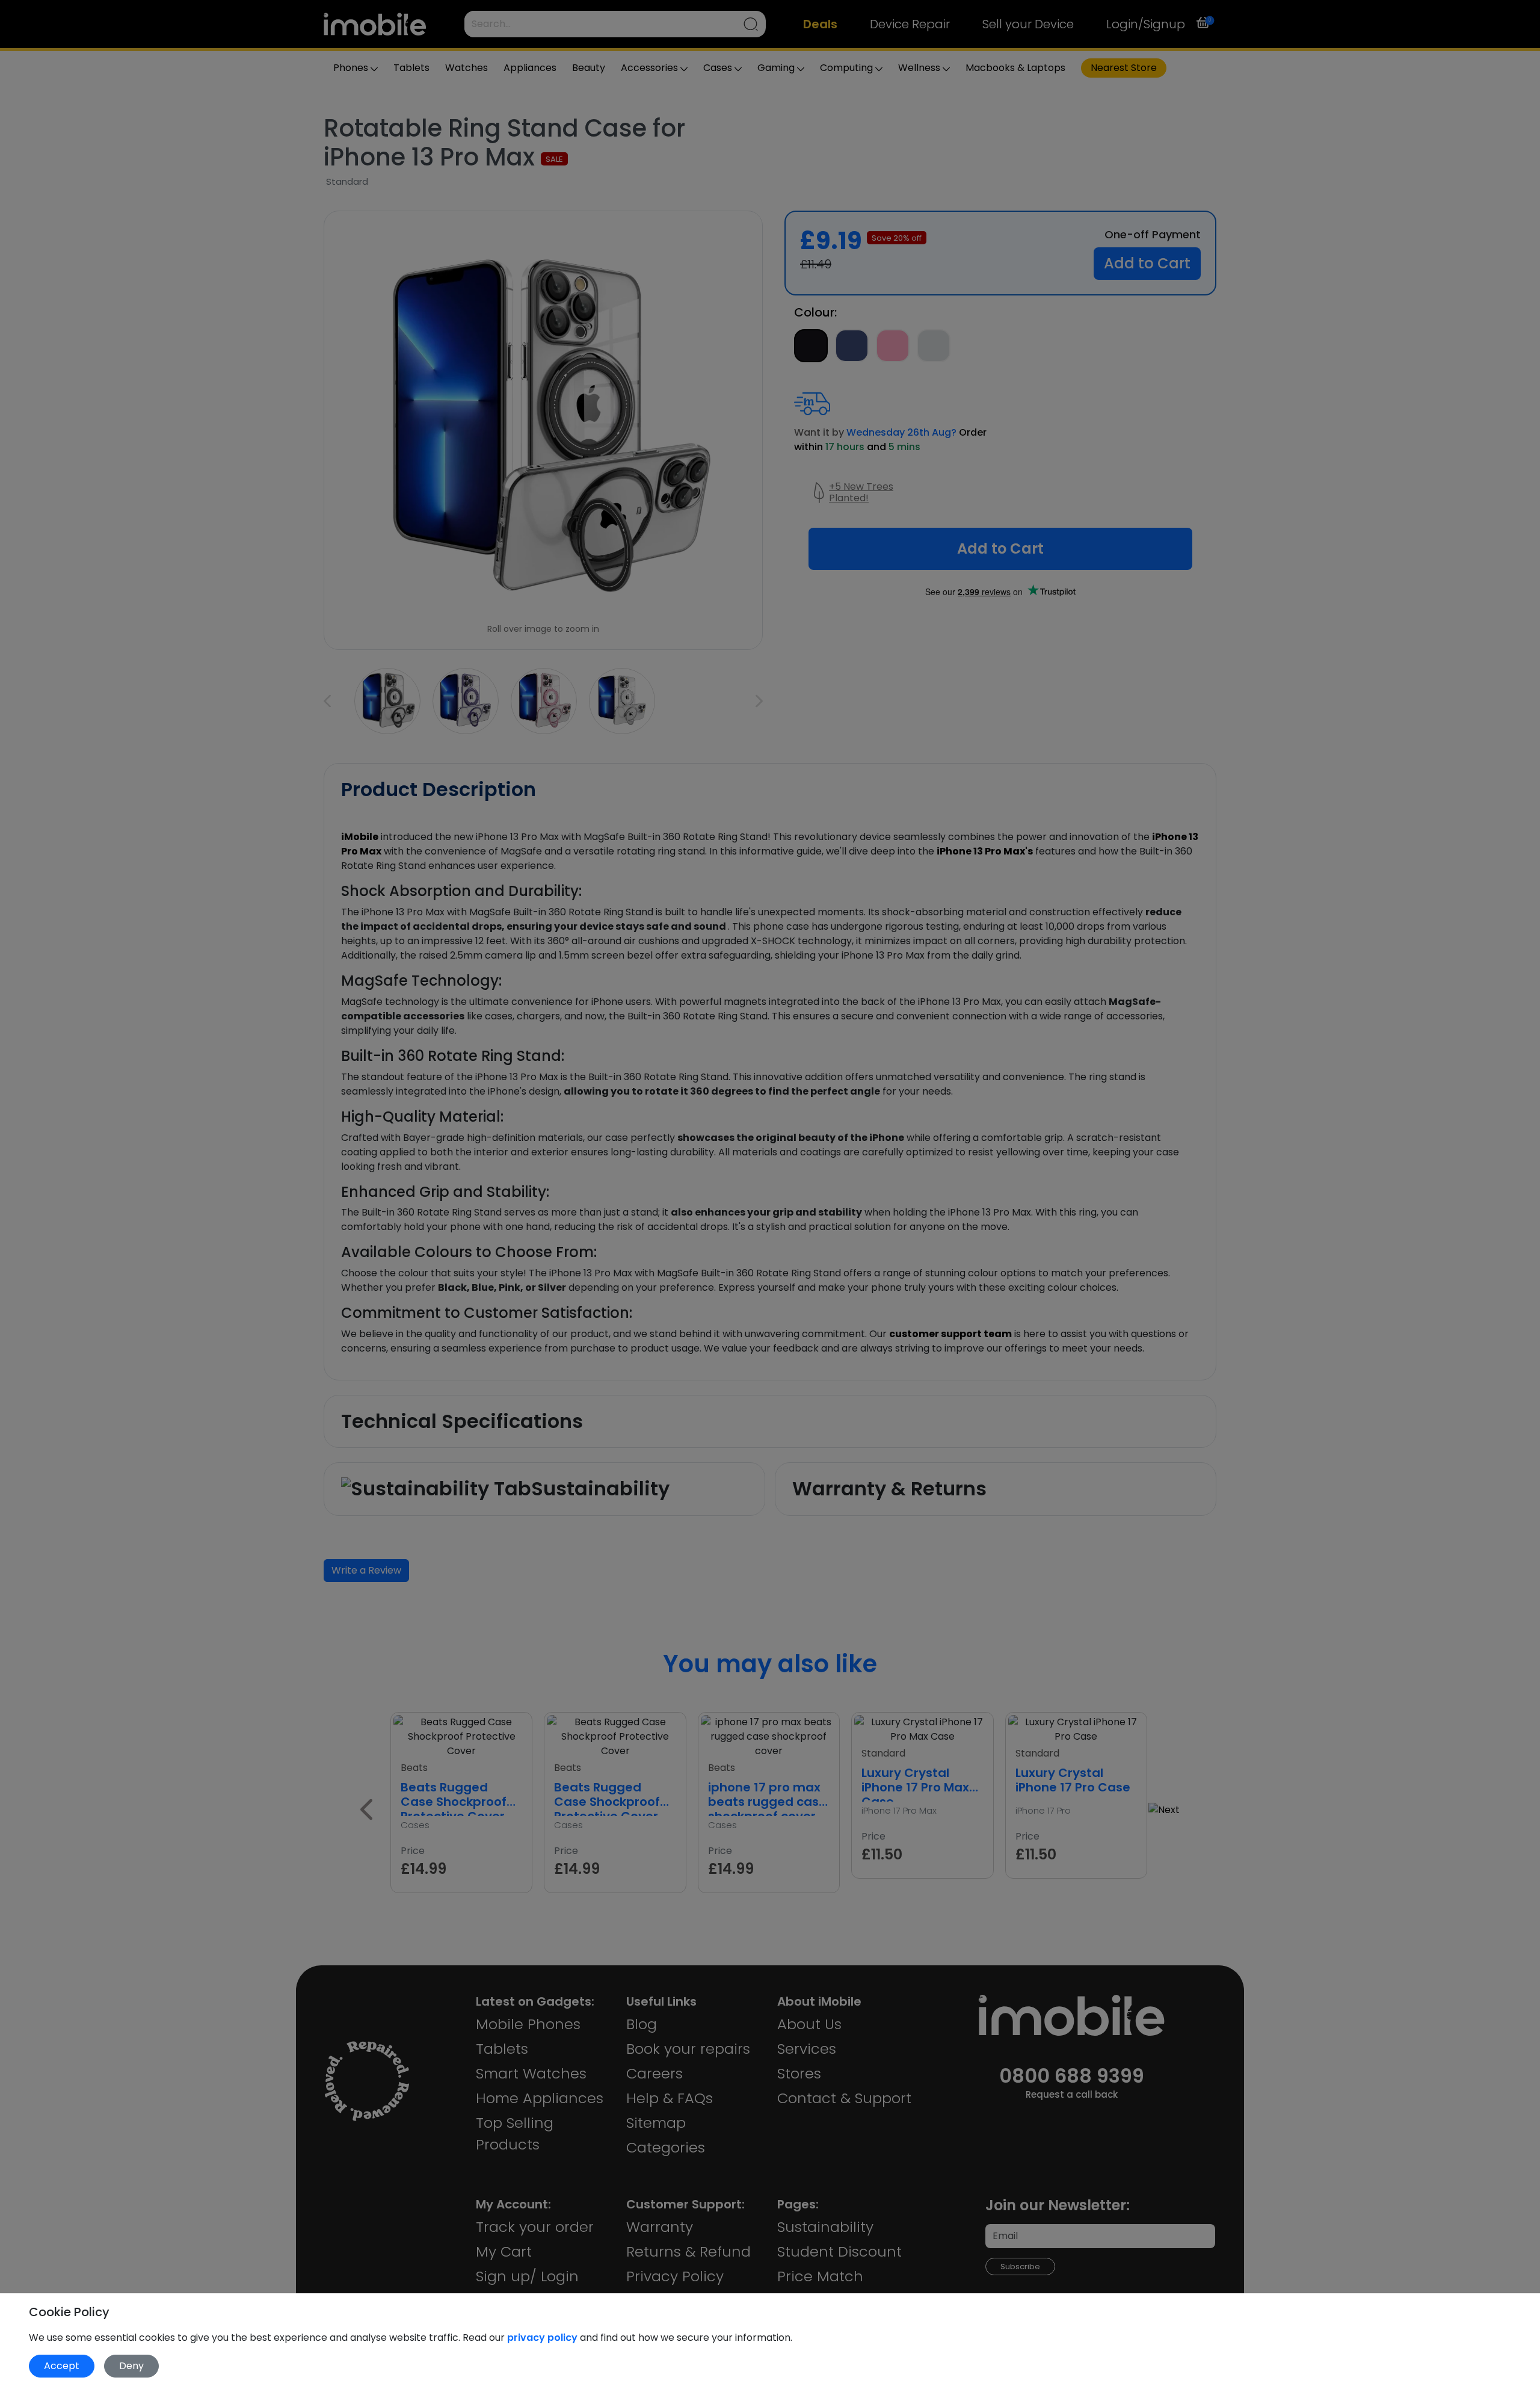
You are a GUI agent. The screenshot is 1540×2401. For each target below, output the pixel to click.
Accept (62, 2366)
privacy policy (544, 2338)
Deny (131, 2366)
